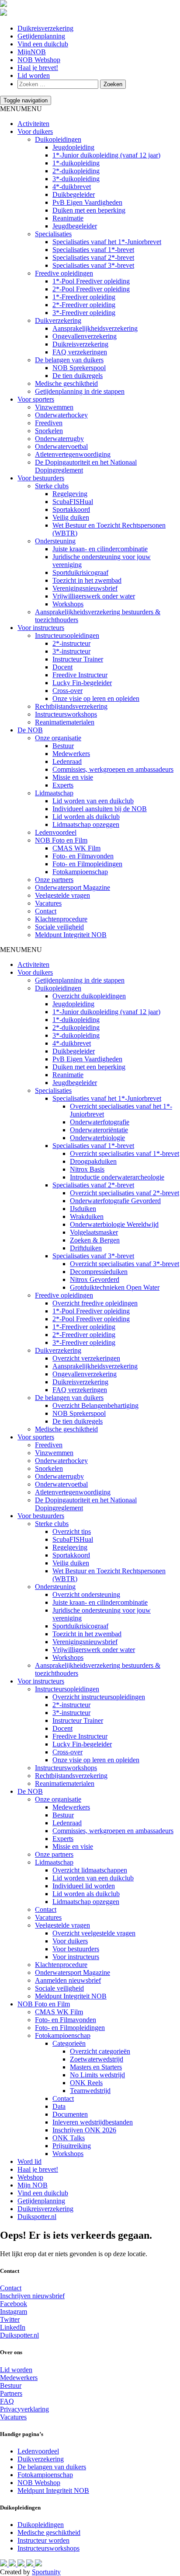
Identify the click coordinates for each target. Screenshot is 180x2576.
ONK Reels (86, 2083)
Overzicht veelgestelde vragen (94, 1933)
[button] (21, 109)
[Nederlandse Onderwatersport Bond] (3, 5)
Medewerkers (71, 754)
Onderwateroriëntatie (99, 1130)
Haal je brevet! (38, 68)
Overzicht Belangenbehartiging (95, 1405)
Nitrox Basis (87, 1169)
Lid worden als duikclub (86, 817)
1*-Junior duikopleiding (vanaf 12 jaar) (106, 155)
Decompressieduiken (99, 1272)
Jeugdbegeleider (75, 226)
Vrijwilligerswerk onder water (94, 596)
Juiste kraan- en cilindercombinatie (100, 549)
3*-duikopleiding (76, 179)
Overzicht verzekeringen (86, 1358)
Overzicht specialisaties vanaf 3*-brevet (125, 1264)
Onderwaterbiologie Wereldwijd (114, 1224)
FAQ (7, 2401)
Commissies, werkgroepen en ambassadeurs (113, 769)
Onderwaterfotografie (100, 1122)
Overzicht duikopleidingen (89, 996)
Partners (11, 2393)
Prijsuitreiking (72, 2146)
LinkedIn (13, 2327)
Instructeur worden (43, 2540)
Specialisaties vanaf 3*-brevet (93, 265)
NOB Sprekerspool (79, 368)
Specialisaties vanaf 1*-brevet (93, 250)
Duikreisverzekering (45, 28)
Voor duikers (35, 131)
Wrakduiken (87, 1216)
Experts (63, 785)
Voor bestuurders (41, 478)
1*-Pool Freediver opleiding (91, 281)
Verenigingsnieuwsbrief (85, 588)
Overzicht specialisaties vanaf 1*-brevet (125, 1153)
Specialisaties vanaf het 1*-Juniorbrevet (107, 242)
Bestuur (63, 746)
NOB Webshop (39, 60)
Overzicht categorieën (100, 2051)
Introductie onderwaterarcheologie (117, 1177)
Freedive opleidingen (64, 273)
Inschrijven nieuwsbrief (32, 2296)
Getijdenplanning (41, 36)
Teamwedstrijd (90, 2091)
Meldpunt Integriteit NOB (71, 935)
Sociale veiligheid (59, 927)
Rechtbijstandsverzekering (71, 706)
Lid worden (34, 75)
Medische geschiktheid (66, 383)
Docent (62, 667)
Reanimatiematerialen (65, 722)
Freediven (49, 423)
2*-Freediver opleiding (84, 305)
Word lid (29, 2161)
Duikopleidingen (58, 139)
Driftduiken (86, 1248)
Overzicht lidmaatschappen (90, 1870)
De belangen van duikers (69, 360)
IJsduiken (83, 1209)
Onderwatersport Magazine (73, 887)
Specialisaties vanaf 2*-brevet (93, 257)
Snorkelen (49, 431)
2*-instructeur (71, 643)
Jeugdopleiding (73, 147)
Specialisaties (53, 234)
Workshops (68, 604)
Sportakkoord (71, 509)
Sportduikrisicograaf (80, 572)
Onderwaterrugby (59, 439)
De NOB (30, 730)
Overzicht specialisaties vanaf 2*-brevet (125, 1193)
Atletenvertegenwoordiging (73, 454)
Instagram (14, 2312)
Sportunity (46, 2572)
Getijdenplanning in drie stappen (80, 391)
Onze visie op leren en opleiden (96, 698)
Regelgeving (70, 494)
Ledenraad (67, 761)
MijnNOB (32, 52)
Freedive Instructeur (80, 675)
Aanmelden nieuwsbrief (68, 1980)
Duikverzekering (58, 320)
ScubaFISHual (73, 502)
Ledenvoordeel (56, 832)
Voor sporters (36, 399)
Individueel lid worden (84, 1886)
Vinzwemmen (54, 407)
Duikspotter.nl (37, 2217)
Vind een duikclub (43, 44)
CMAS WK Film (76, 848)
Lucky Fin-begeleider (82, 683)
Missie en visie (73, 777)
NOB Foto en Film (61, 840)
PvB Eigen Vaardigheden (87, 202)
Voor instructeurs (41, 628)
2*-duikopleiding (76, 171)
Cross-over (67, 691)
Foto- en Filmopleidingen (87, 864)
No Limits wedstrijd (97, 2075)
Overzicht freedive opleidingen (95, 1303)
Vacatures (48, 903)
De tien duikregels (78, 376)
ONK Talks (69, 2138)
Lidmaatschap (54, 793)
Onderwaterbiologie (97, 1138)
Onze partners (54, 880)
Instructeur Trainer (78, 659)
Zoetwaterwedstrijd (97, 2059)
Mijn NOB (33, 2185)
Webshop (30, 2177)
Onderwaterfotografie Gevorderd (115, 1201)
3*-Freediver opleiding (84, 313)
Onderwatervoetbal (61, 446)
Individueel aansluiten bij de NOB (100, 809)
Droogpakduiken (93, 1161)
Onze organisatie (58, 738)
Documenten (70, 2114)
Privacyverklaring (24, 2409)
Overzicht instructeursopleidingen (99, 1697)
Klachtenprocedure (61, 919)
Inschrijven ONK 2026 (84, 2130)
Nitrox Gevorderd (95, 1279)
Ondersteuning (55, 541)
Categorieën (69, 2043)
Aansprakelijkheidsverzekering (95, 328)
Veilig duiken (71, 517)
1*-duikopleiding (76, 163)
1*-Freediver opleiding (84, 297)
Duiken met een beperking (89, 210)
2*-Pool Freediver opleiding (91, 289)
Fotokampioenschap (80, 872)
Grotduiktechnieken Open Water (115, 1287)
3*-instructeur (71, 651)
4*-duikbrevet (72, 187)
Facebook (14, 2304)
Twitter (10, 2319)
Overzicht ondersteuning (86, 1594)
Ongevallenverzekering (85, 336)
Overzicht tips (72, 1531)
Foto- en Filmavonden (83, 856)
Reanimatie (68, 218)
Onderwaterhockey (61, 415)
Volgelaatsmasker (94, 1232)
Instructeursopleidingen (67, 635)
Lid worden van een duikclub (93, 801)
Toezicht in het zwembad (87, 580)
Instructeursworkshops (66, 714)
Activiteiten (33, 124)
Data (59, 2106)
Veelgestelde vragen (62, 895)
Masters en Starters (96, 2067)
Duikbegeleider (74, 194)
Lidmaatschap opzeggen (86, 824)
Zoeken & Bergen (95, 1240)
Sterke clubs (52, 486)
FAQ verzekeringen (80, 352)
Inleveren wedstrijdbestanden (93, 2122)
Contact (46, 911)
